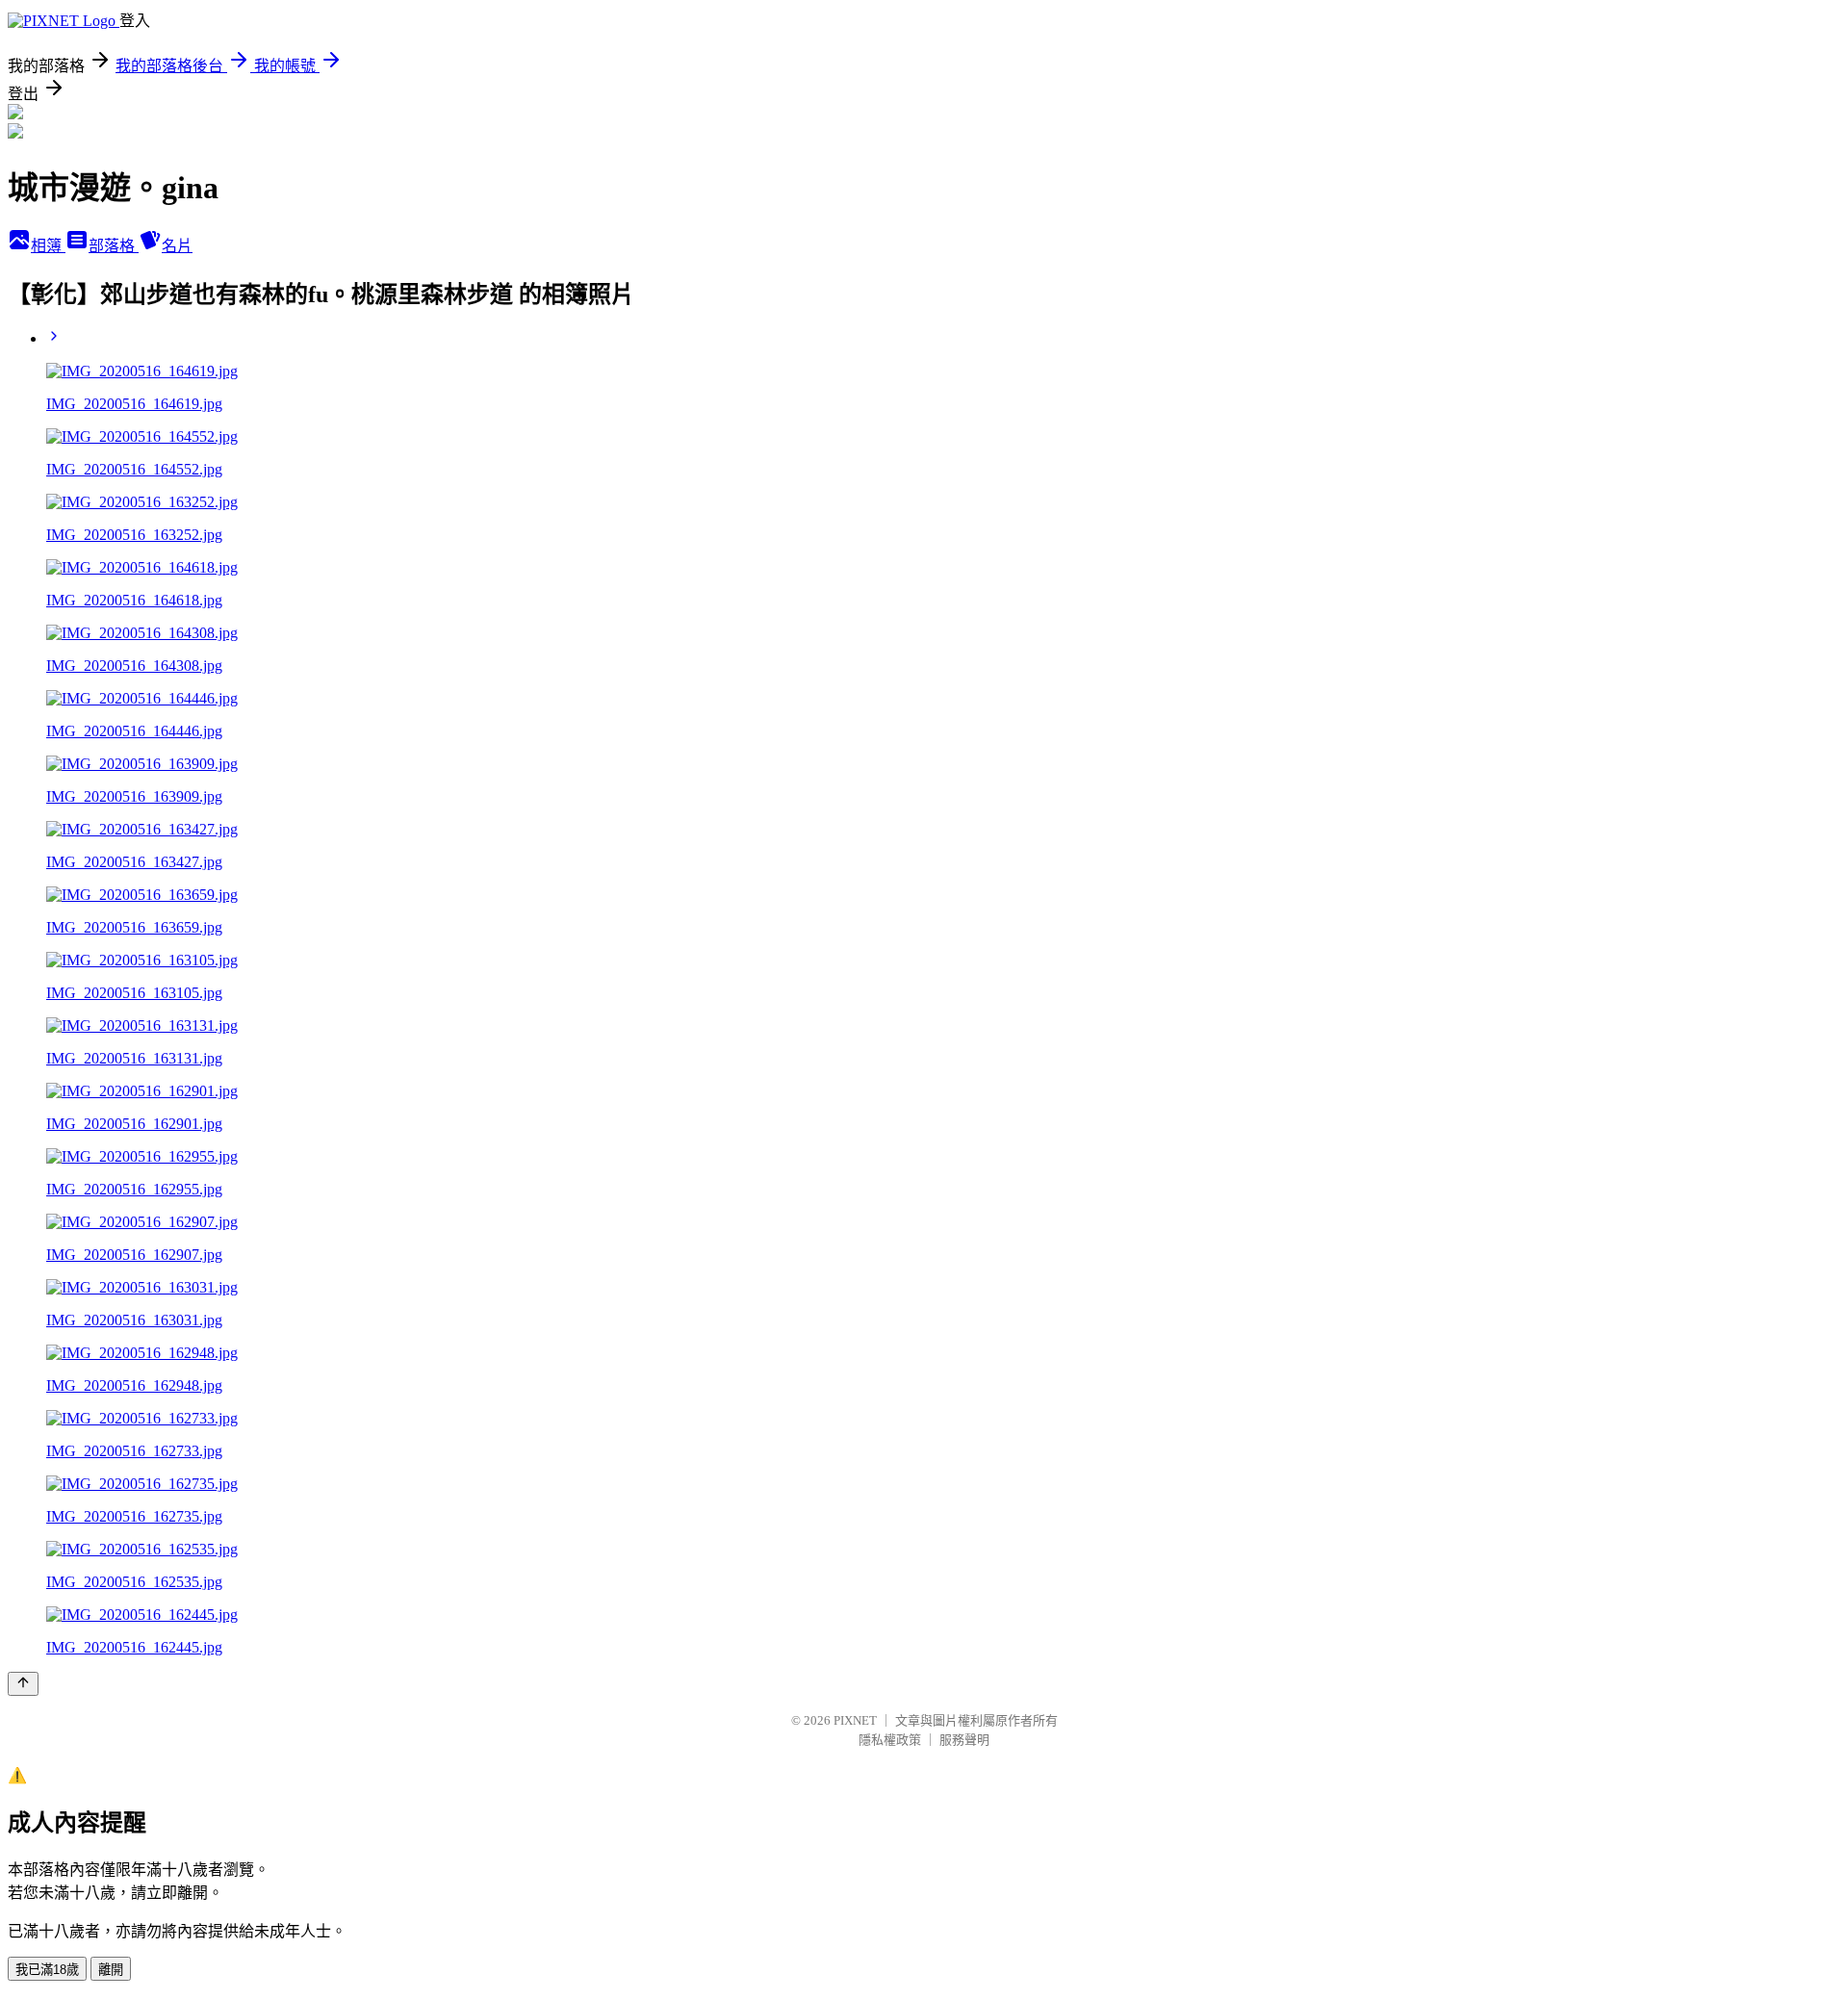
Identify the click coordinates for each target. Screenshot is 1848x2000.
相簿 (48, 246)
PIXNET (855, 1720)
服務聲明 (964, 1740)
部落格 (114, 246)
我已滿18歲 (47, 1970)
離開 (111, 1970)
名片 (177, 246)
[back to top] (23, 1684)
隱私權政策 (890, 1740)
